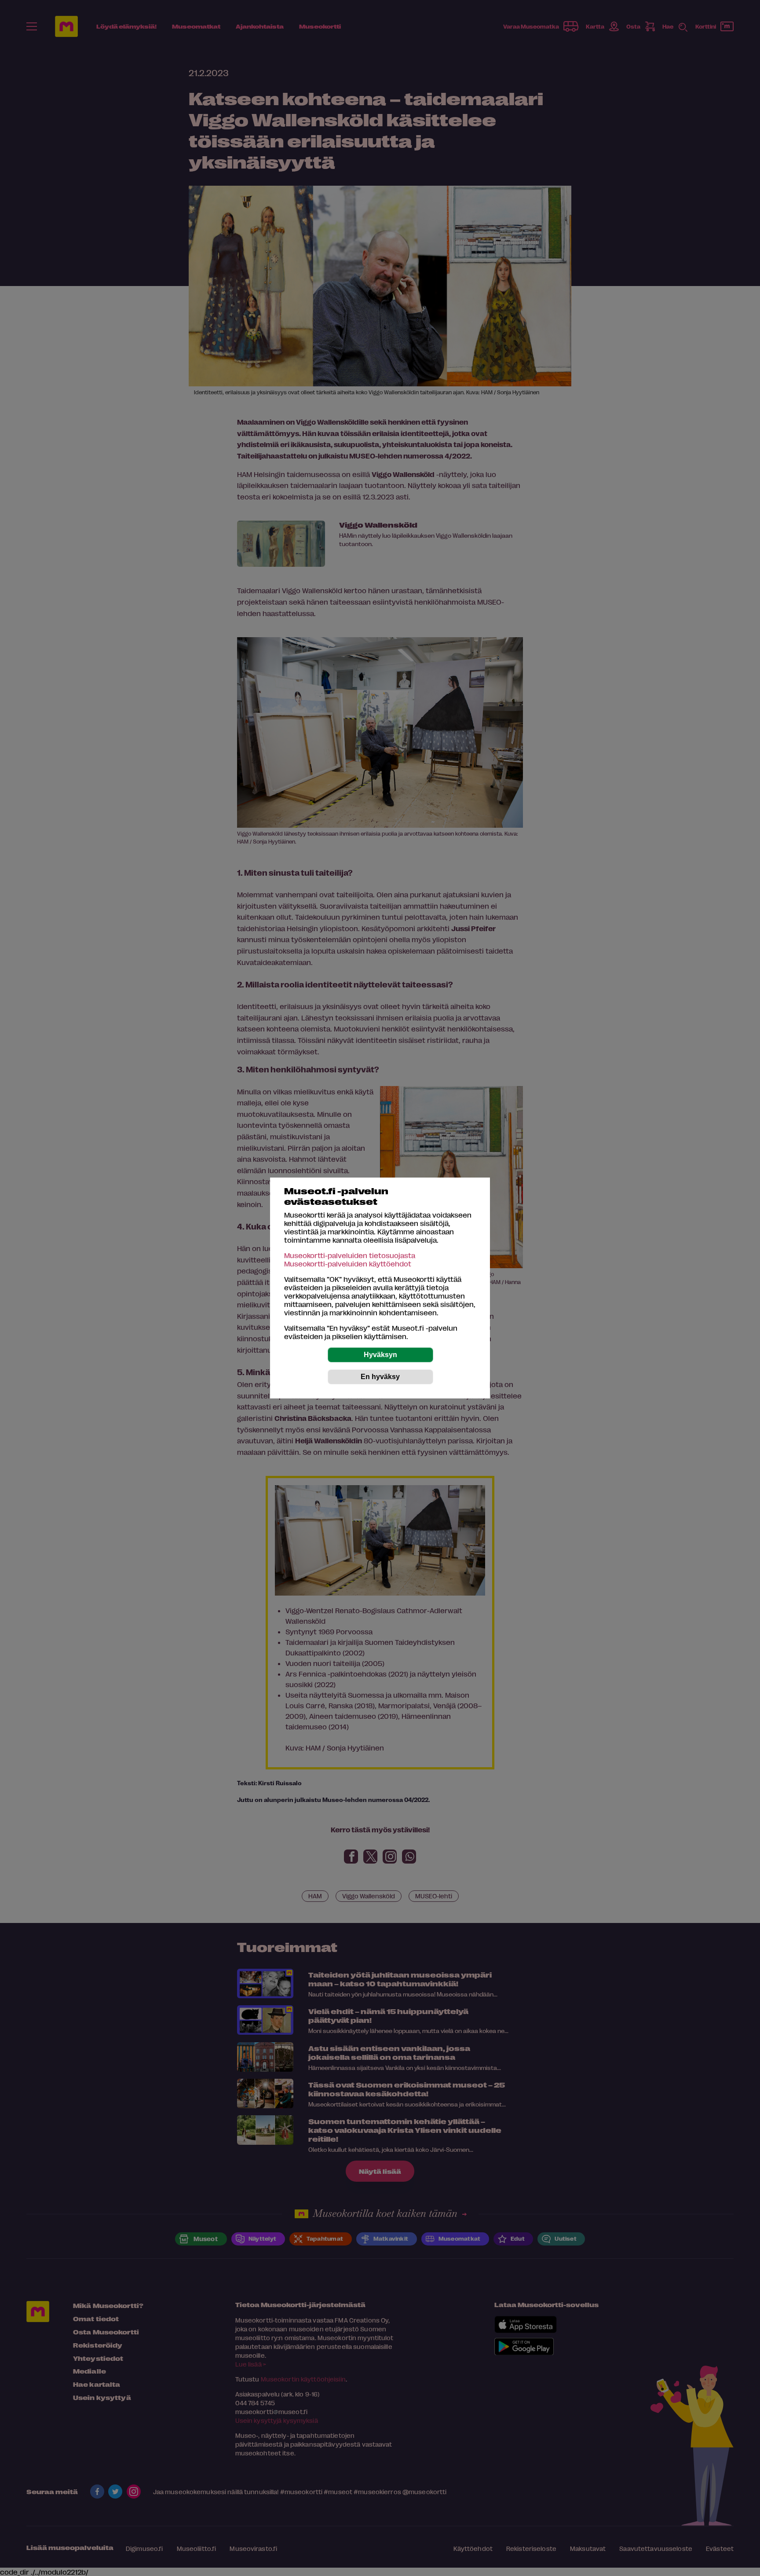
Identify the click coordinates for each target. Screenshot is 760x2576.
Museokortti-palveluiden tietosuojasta (350, 1255)
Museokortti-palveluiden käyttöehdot (348, 1264)
